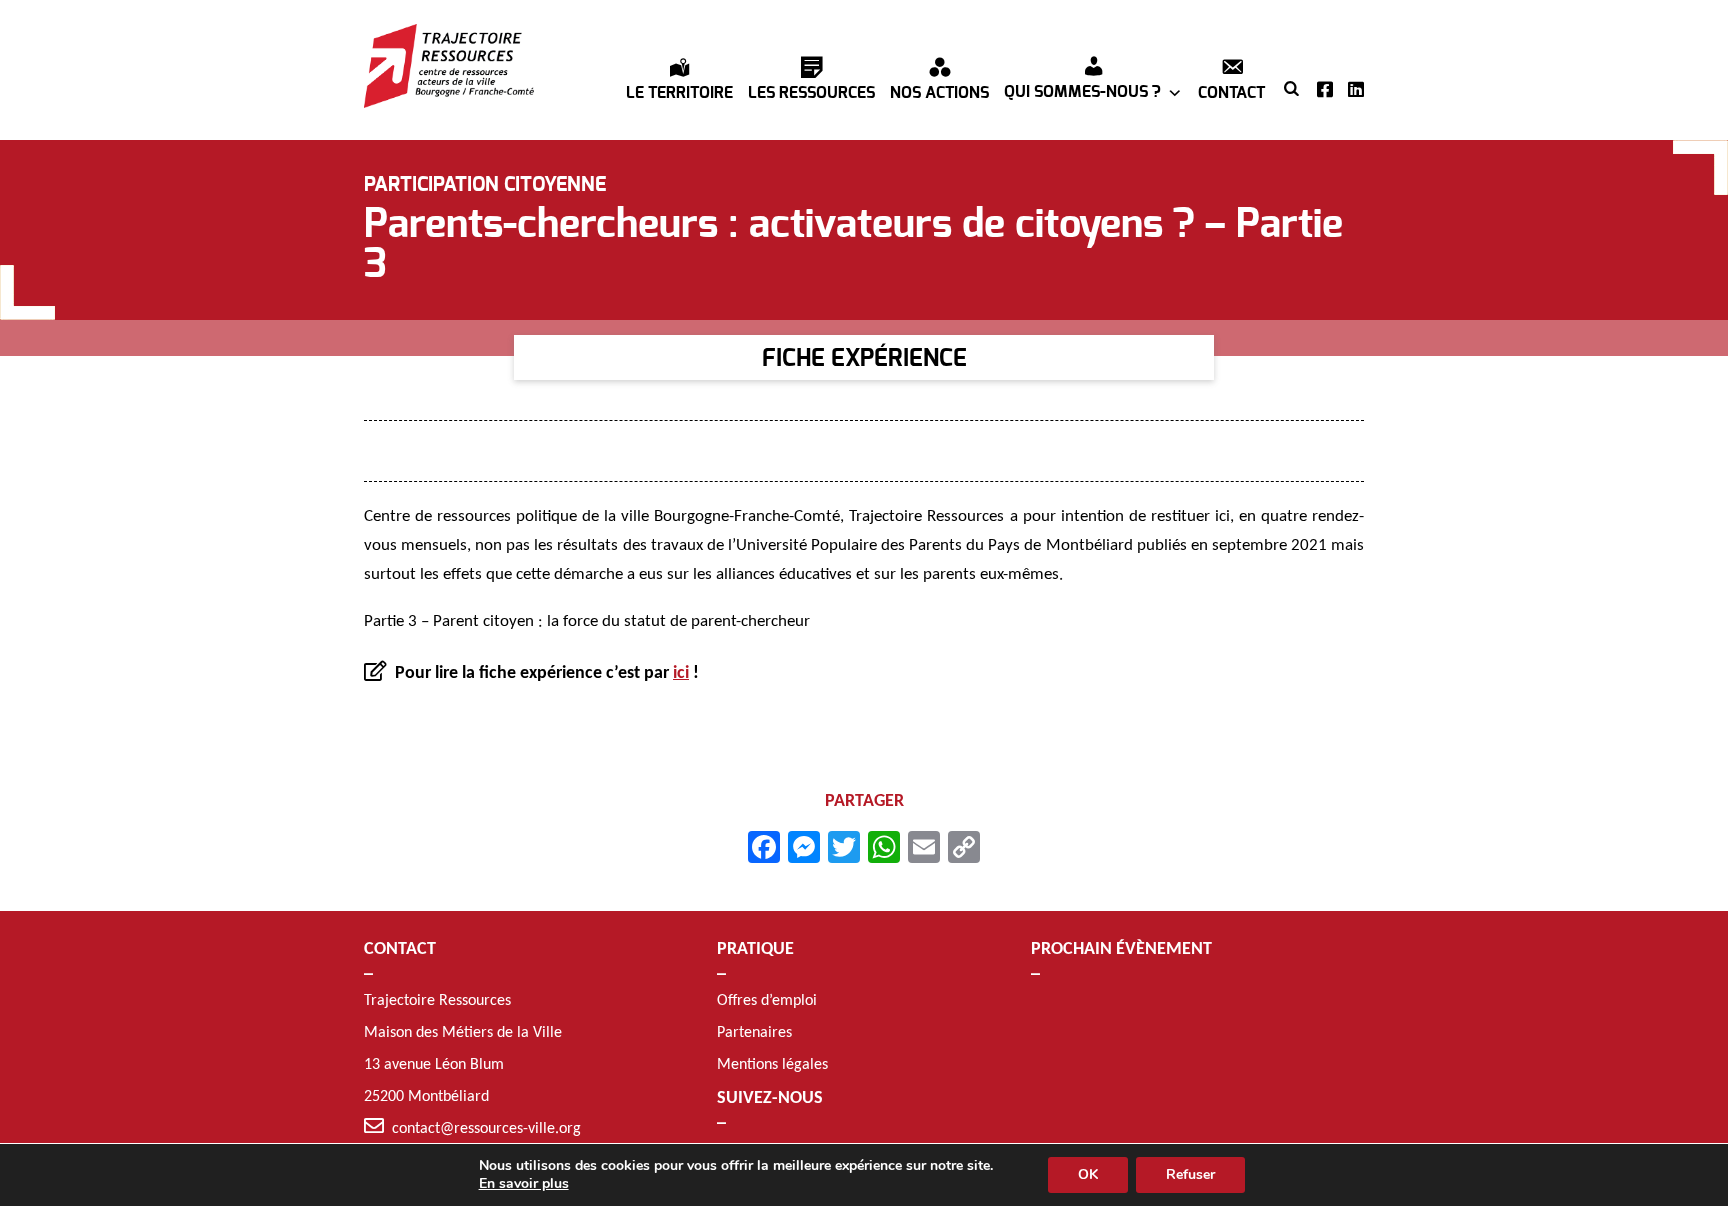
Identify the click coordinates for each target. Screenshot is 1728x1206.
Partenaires (754, 1033)
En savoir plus (524, 1184)
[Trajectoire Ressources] (449, 66)
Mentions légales (772, 1065)
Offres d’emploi (767, 1001)
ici (681, 673)
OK (1088, 1174)
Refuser (1190, 1174)
